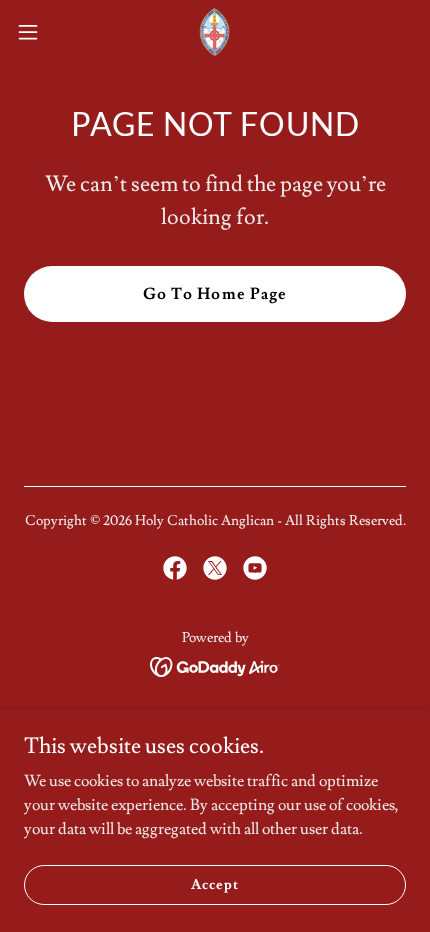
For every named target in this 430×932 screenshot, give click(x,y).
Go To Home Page (214, 294)
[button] (39, 32)
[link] (214, 32)
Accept (214, 884)
